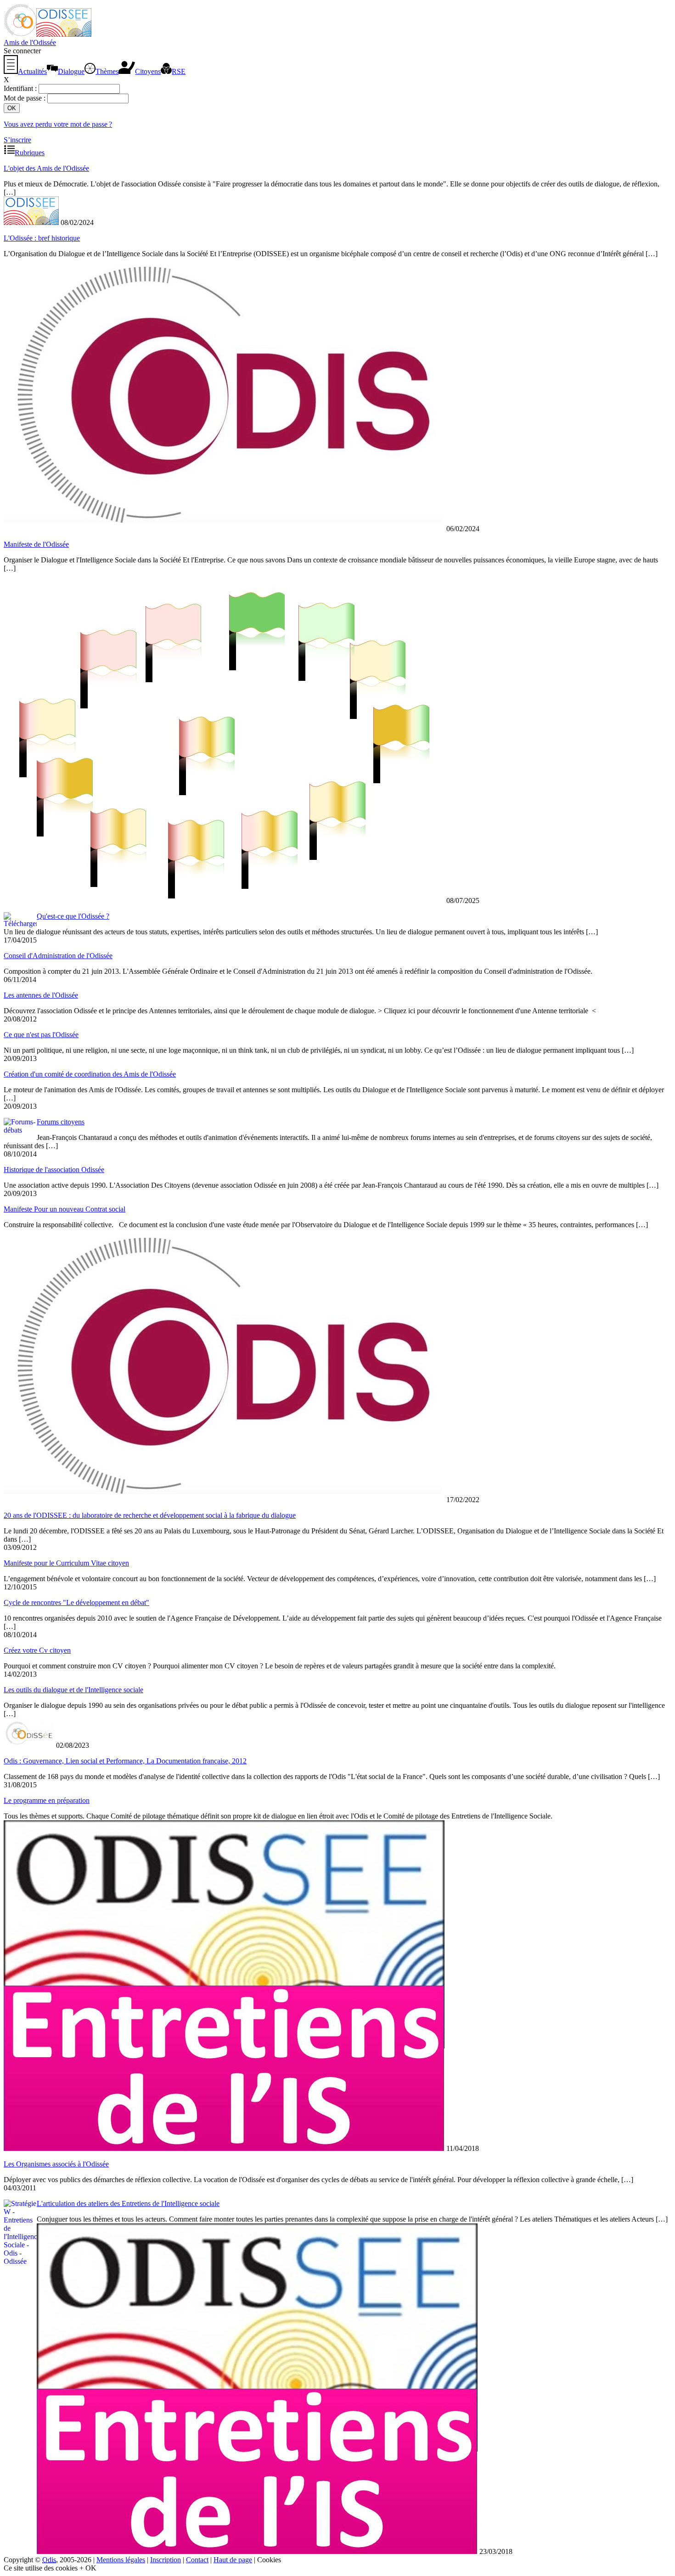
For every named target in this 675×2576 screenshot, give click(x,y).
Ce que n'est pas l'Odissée (41, 1035)
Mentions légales (121, 2560)
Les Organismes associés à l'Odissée (56, 2164)
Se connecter (22, 51)
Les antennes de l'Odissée (41, 995)
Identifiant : (21, 88)
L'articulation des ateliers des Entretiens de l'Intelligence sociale (128, 2203)
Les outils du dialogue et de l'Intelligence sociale (73, 1690)
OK (91, 2568)
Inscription (166, 2560)
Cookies (269, 2560)
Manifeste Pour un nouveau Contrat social (65, 1209)
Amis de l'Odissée (30, 42)
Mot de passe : (25, 98)
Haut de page (233, 2560)
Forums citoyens (61, 1122)
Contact (197, 2560)
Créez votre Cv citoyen (37, 1650)
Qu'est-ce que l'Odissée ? (73, 916)
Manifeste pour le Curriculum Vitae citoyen (66, 1563)
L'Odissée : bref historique (42, 238)
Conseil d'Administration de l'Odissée (58, 956)
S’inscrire (17, 140)
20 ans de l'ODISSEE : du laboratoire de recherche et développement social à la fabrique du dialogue (150, 1515)
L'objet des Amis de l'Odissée (46, 168)
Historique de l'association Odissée (54, 1170)
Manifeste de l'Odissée (36, 544)
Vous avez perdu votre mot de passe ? (58, 124)
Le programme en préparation (47, 1800)
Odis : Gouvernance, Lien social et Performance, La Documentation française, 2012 (125, 1761)
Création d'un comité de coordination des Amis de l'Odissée (90, 1074)
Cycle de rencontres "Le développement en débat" (76, 1602)
